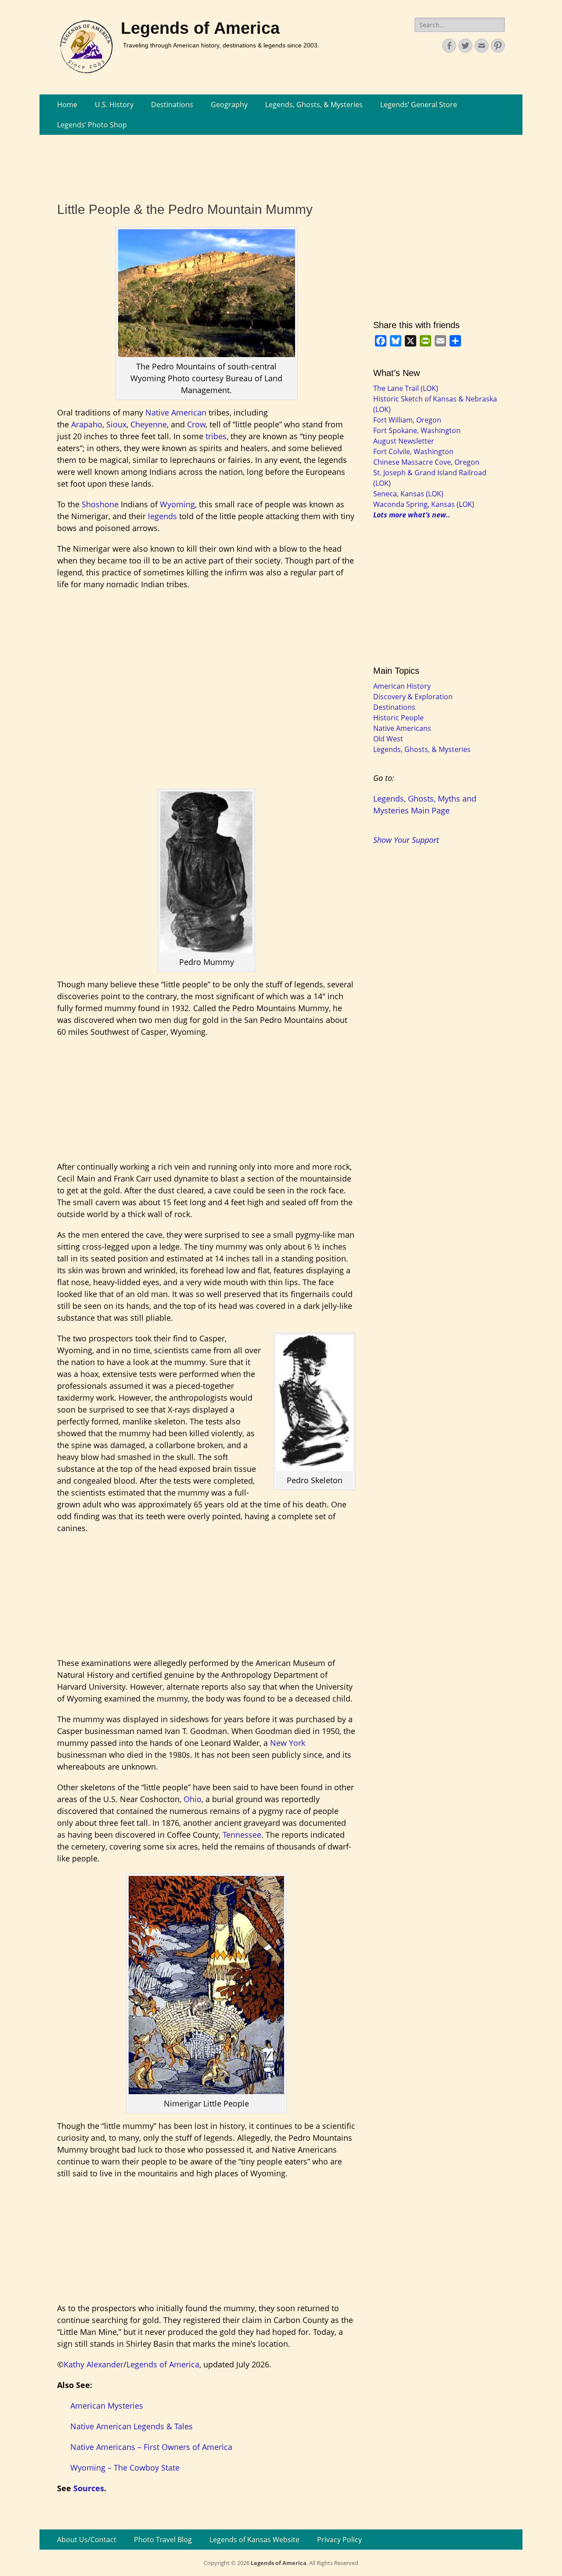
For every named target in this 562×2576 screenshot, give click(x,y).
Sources (89, 2488)
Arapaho (87, 424)
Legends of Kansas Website (254, 2540)
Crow (196, 424)
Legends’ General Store (419, 105)
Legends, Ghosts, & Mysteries (314, 105)
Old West (388, 739)
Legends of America (200, 28)
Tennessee (242, 1835)
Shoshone (100, 504)
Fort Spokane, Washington (417, 430)
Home (67, 105)
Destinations (172, 105)
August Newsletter (404, 441)
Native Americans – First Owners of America (151, 2447)
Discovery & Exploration (413, 697)
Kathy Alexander (94, 2364)
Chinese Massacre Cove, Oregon (426, 462)
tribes (216, 436)
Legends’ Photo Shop (92, 125)
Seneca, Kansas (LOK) (408, 494)
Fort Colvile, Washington (413, 452)
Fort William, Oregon (407, 420)
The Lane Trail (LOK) (406, 388)
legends (162, 516)
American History (402, 686)
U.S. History (114, 105)
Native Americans (402, 728)
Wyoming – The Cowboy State (125, 2468)
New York (288, 1743)
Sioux (116, 424)
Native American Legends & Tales (131, 2426)
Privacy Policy (339, 2540)
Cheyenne (149, 424)
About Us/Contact (87, 2540)
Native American (176, 412)
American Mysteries (107, 2406)
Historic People (398, 718)
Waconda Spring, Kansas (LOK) (424, 504)
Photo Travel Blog (163, 2540)
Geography (229, 105)
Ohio (193, 1799)
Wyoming (177, 504)
